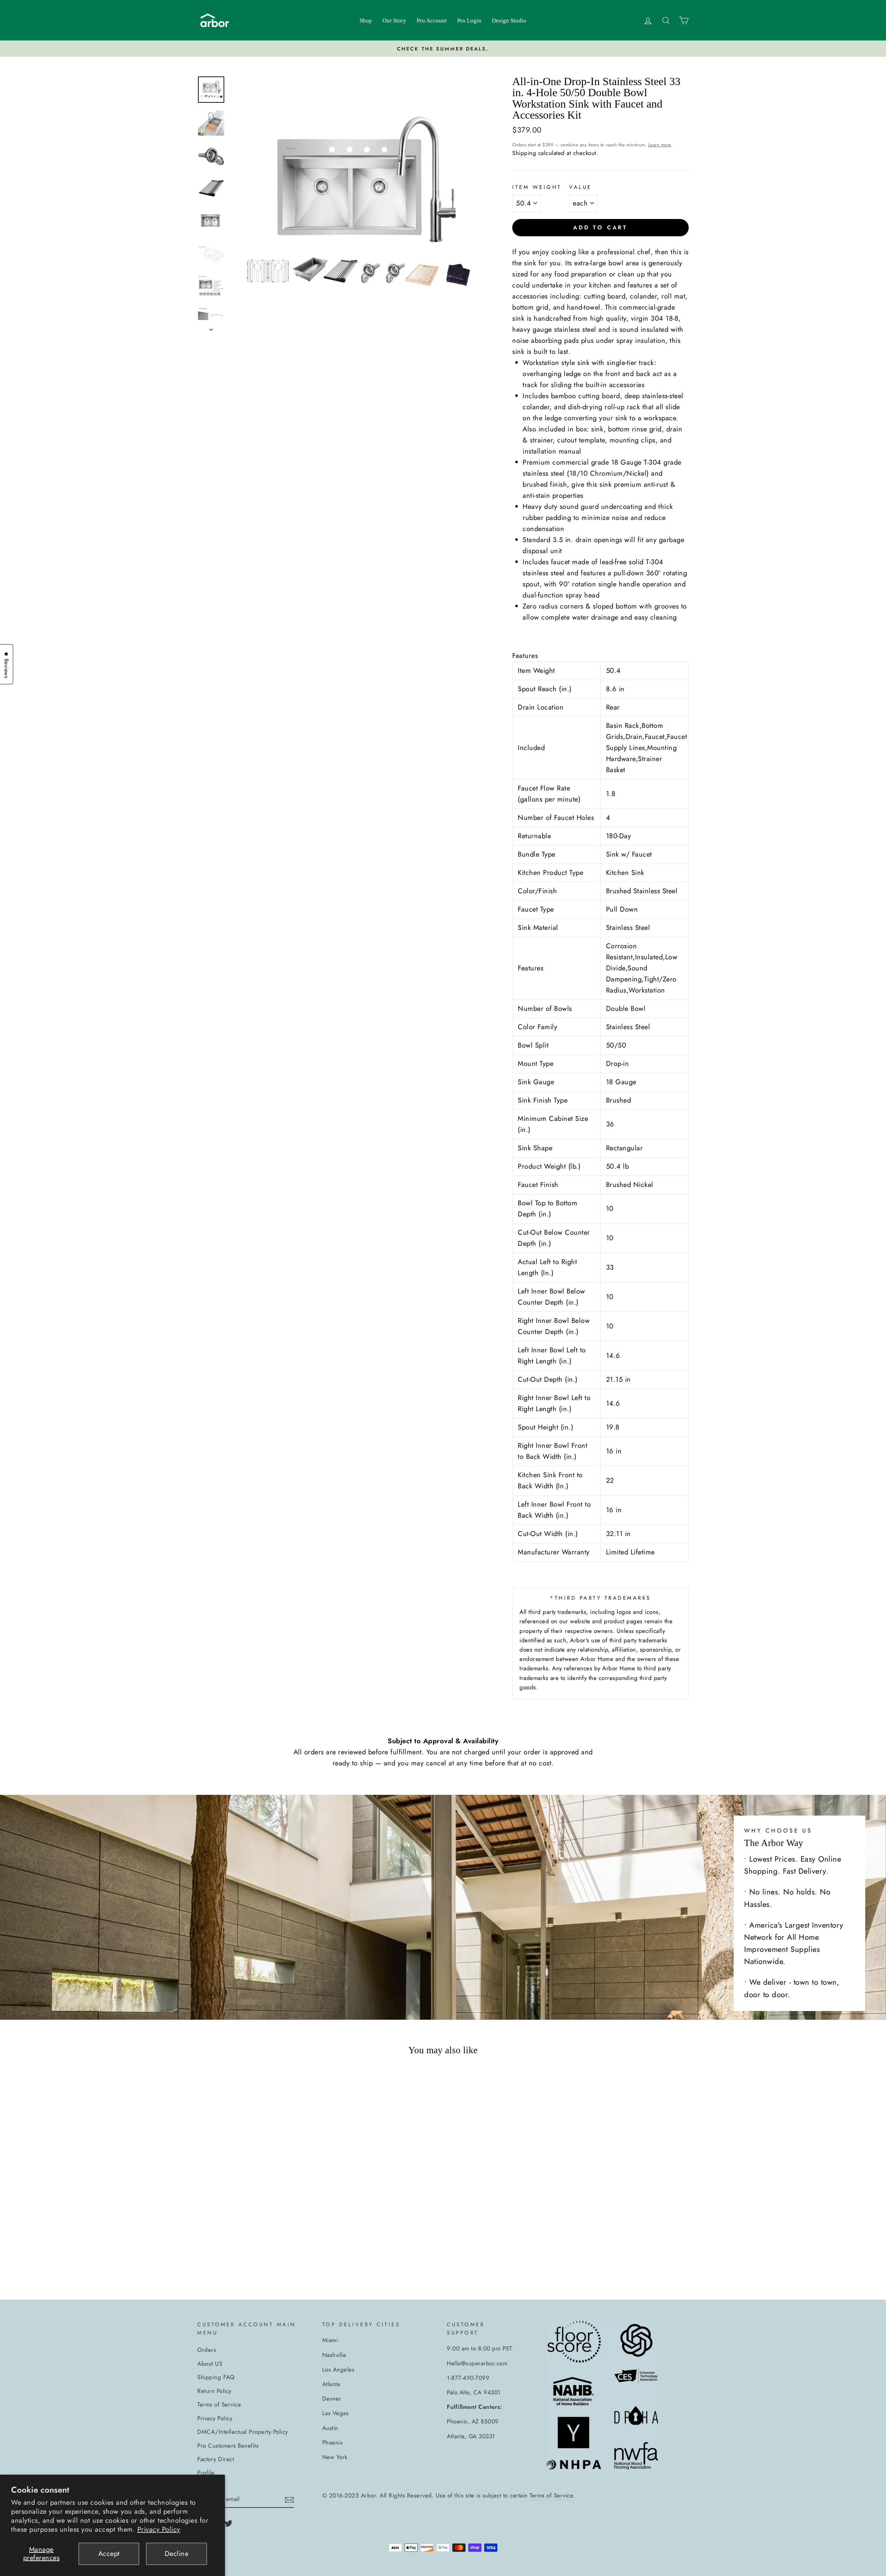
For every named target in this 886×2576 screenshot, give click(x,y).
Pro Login (469, 21)
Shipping (524, 153)
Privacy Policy (159, 2529)
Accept (109, 2554)
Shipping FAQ (216, 2377)
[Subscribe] (289, 2499)
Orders (207, 2350)
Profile (206, 2473)
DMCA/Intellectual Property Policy (243, 2432)
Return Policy (214, 2391)
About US (210, 2364)
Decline (177, 2554)
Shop (366, 21)
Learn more (660, 145)
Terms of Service (219, 2404)
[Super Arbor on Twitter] (228, 2523)
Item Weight (537, 187)
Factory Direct (216, 2459)
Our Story (394, 21)
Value (580, 187)
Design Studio (509, 21)
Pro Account (432, 21)
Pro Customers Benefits (228, 2446)
